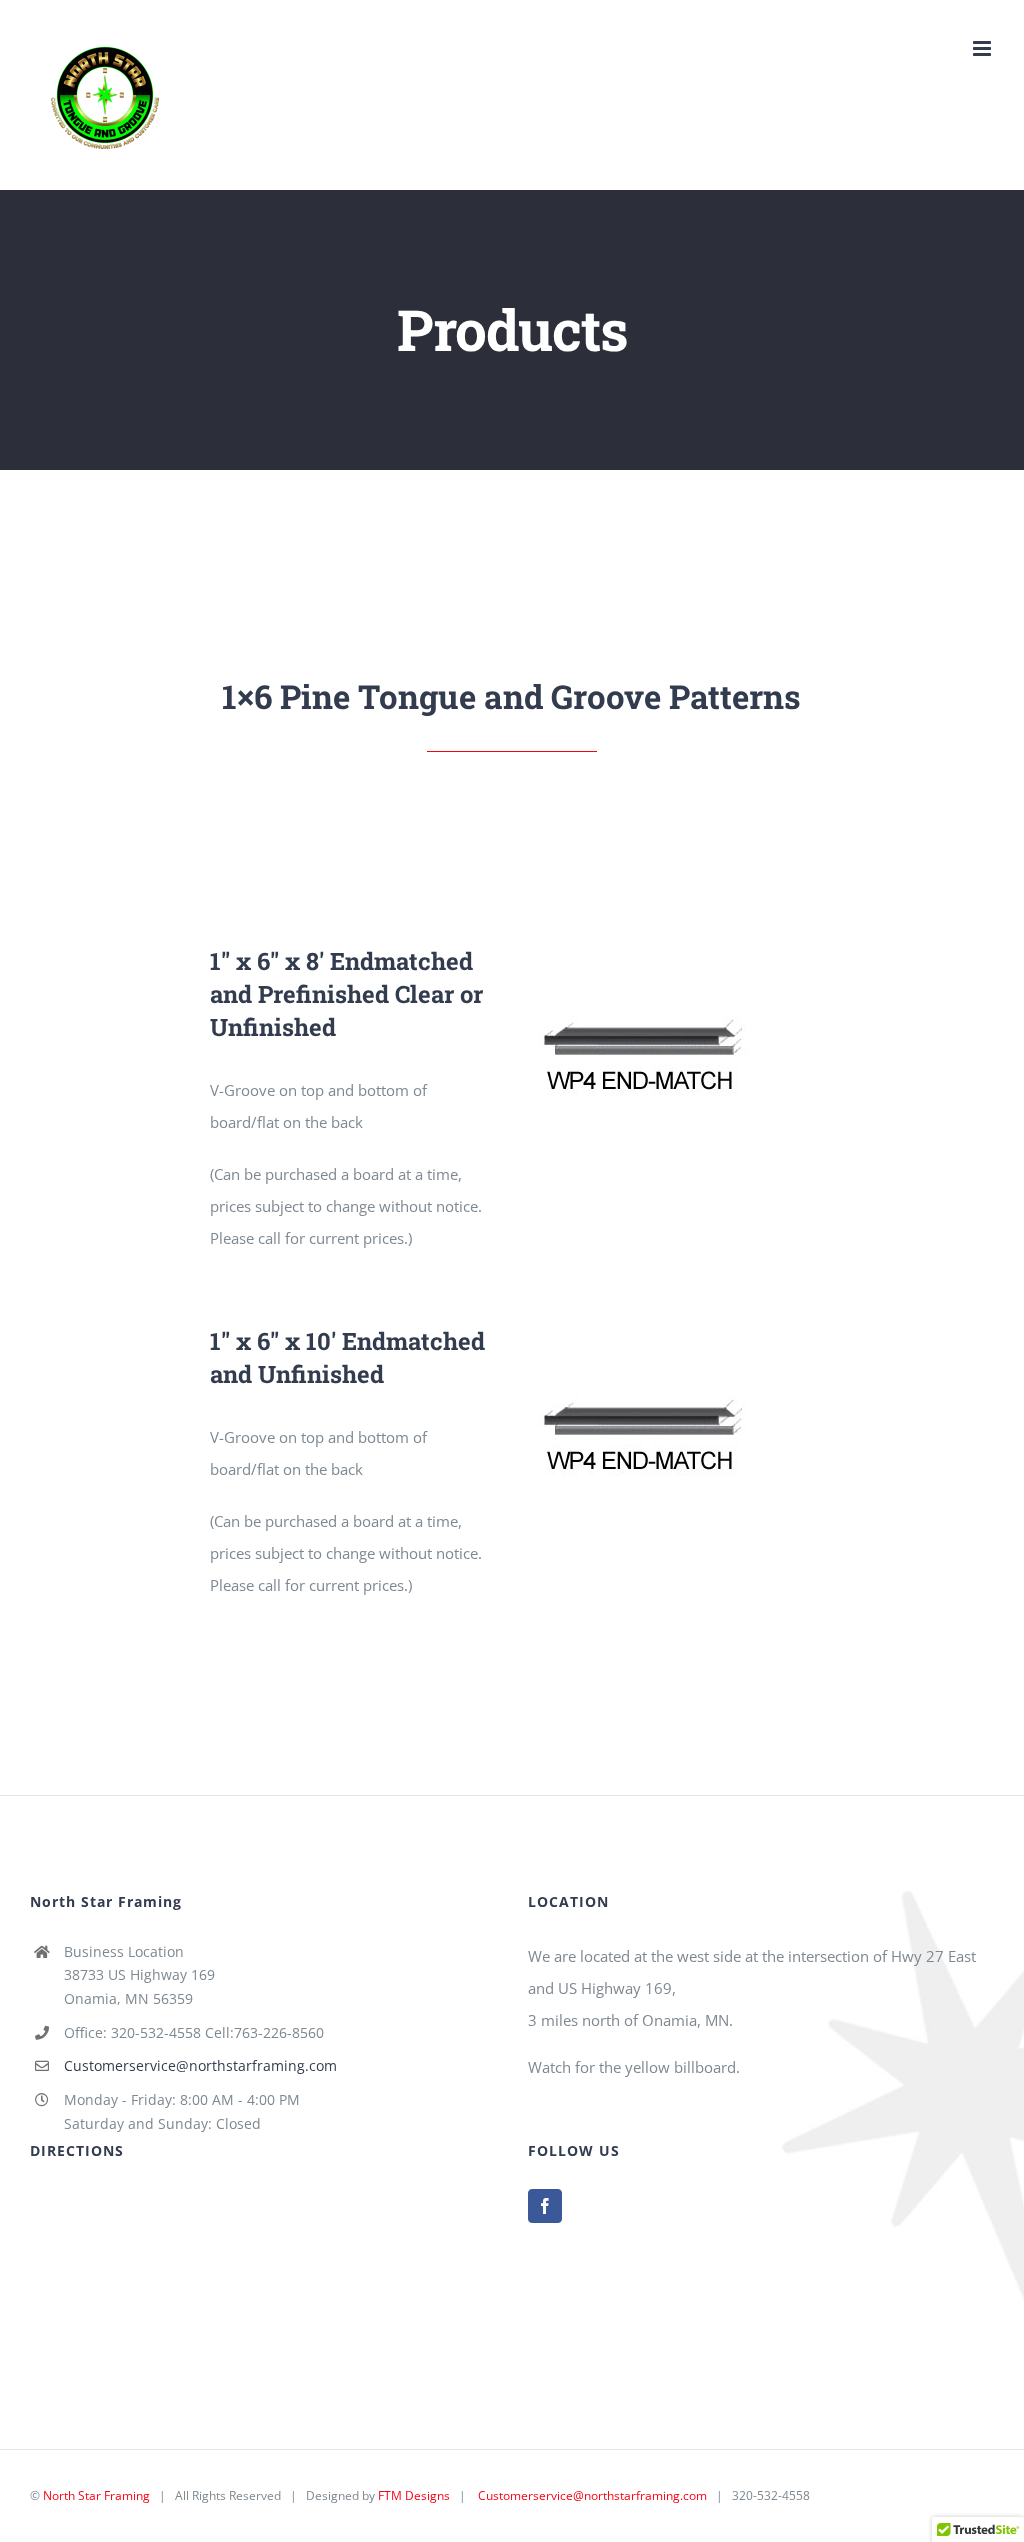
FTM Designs (414, 2495)
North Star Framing (96, 2495)
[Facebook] (545, 2206)
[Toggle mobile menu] (983, 48)
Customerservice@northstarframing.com (200, 2065)
